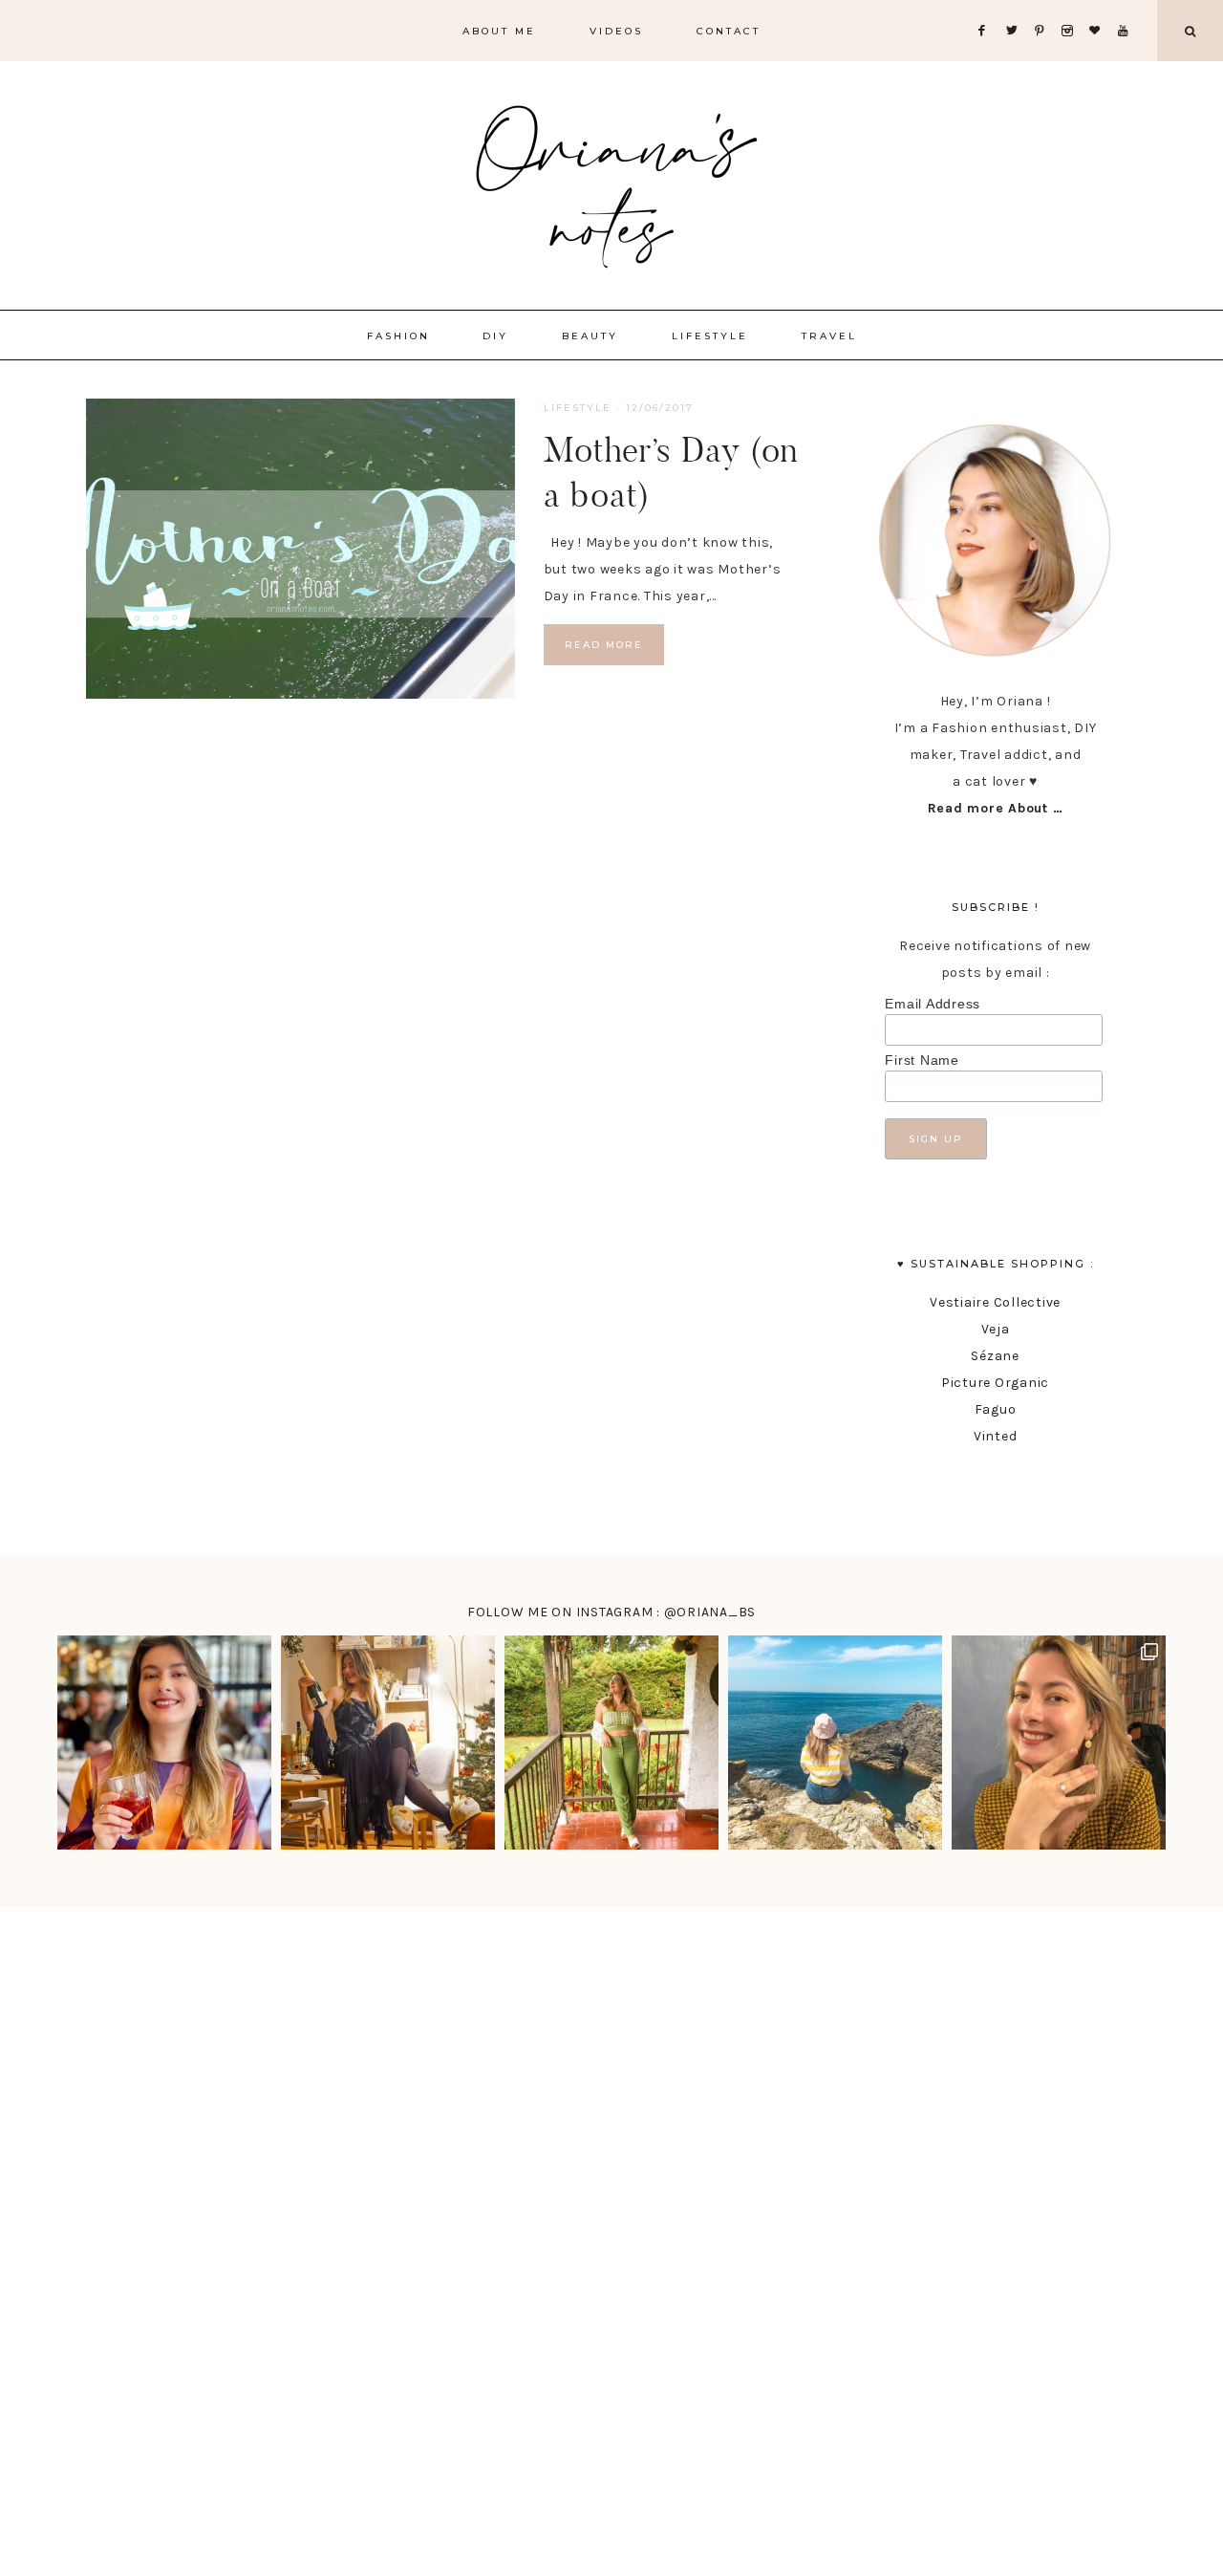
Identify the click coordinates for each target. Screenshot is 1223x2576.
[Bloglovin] (1099, 7)
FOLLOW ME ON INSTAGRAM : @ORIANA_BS (611, 1612)
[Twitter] (1016, 7)
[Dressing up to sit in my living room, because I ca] (388, 1743)
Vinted (996, 1436)
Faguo (996, 1409)
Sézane (995, 1356)
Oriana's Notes (611, 182)
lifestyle (578, 408)
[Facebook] (987, 7)
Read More (604, 645)
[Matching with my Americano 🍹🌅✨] (164, 1743)
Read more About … (996, 808)
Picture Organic (995, 1383)
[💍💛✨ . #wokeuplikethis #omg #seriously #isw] (1059, 1743)
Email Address (933, 1004)
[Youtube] (1127, 7)
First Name (922, 1060)
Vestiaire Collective (995, 1302)
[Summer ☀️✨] (835, 1743)
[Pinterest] (1044, 7)
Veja (996, 1329)
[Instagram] (1072, 7)
